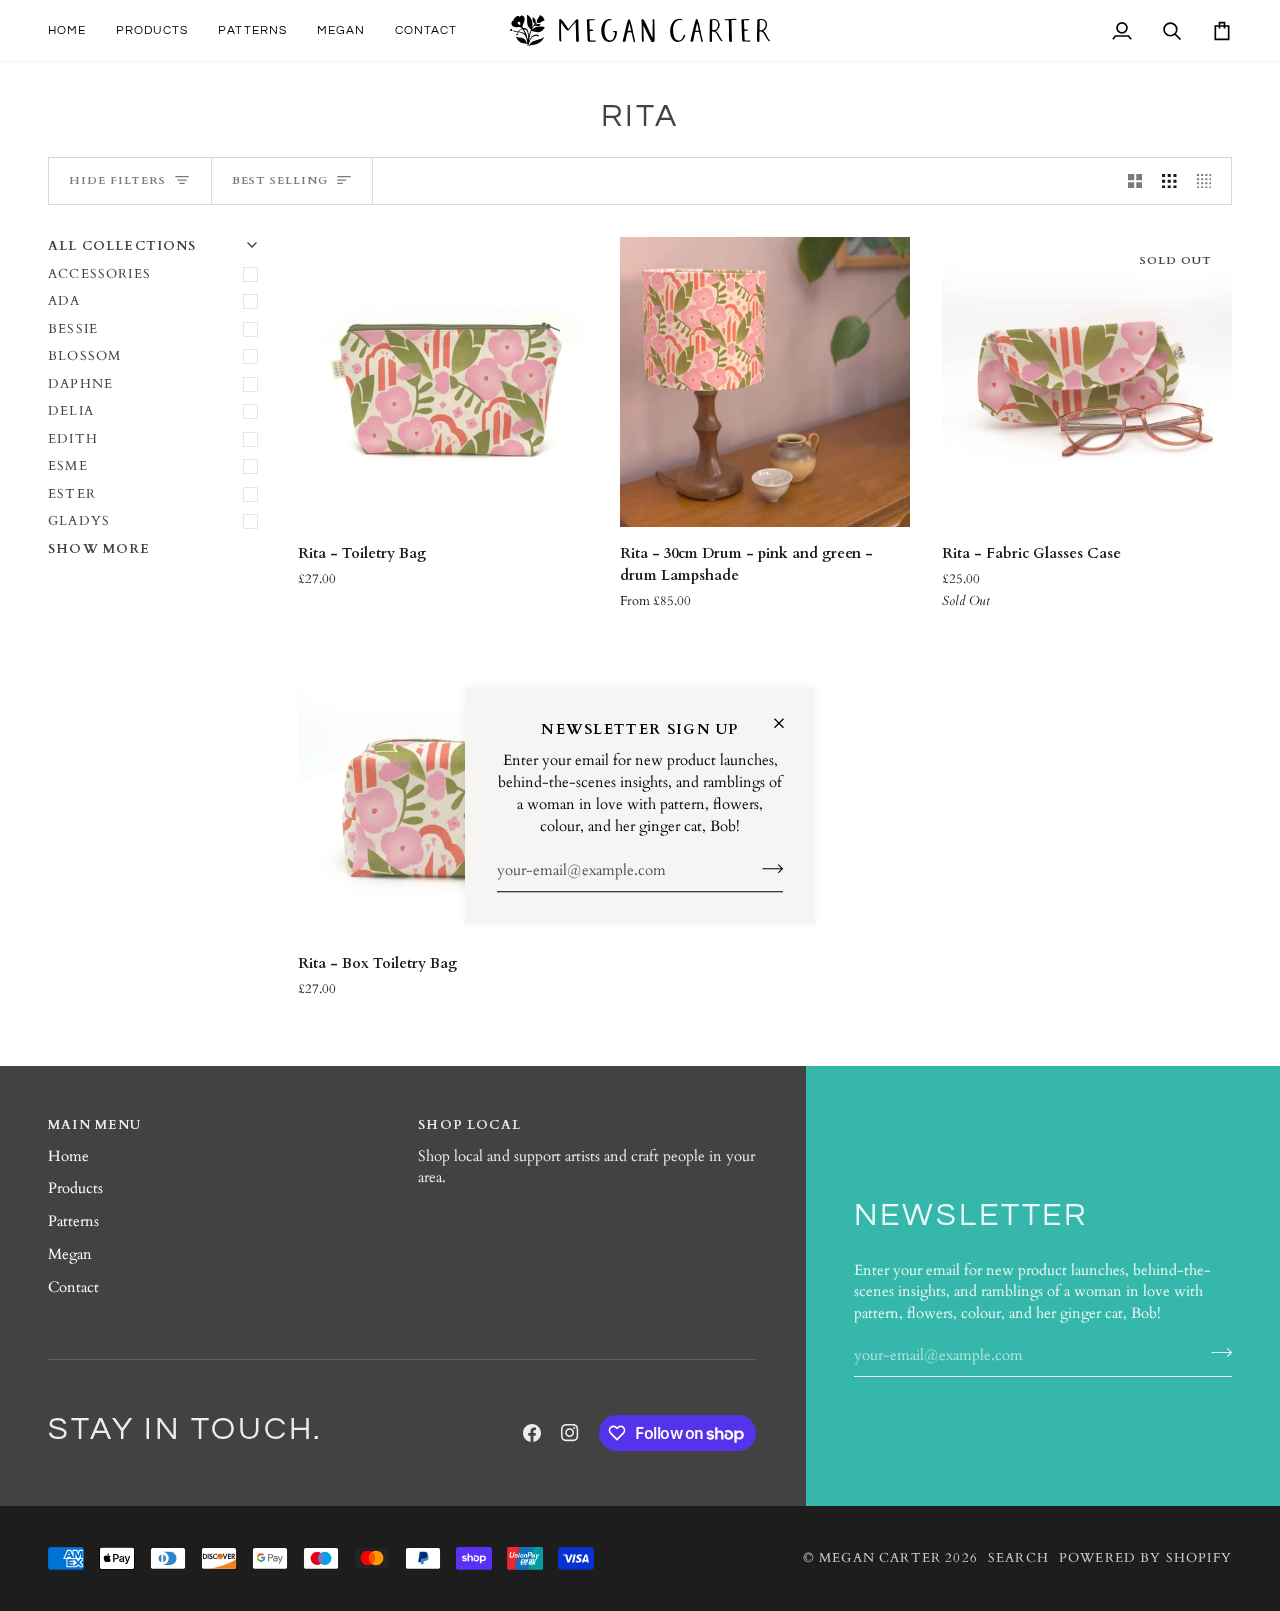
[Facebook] (532, 1433)
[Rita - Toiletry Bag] (443, 382)
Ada (64, 301)
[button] (152, 30)
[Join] (766, 869)
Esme (68, 466)
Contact (73, 1287)
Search (1018, 1558)
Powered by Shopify (1145, 1558)
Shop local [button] (469, 1125)
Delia (71, 411)
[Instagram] (570, 1433)
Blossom (84, 356)
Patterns (73, 1221)
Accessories (99, 274)
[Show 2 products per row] (1135, 181)
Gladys (79, 521)
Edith (73, 439)
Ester (72, 494)
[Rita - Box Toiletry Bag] (443, 792)
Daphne (80, 384)
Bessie (73, 329)
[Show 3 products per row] (1169, 181)
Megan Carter (880, 1558)
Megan (70, 1254)
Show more (99, 549)
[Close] (787, 723)
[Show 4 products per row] (1209, 181)
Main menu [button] (95, 1125)
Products (75, 1188)
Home (68, 1156)
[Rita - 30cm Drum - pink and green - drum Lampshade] (765, 382)
